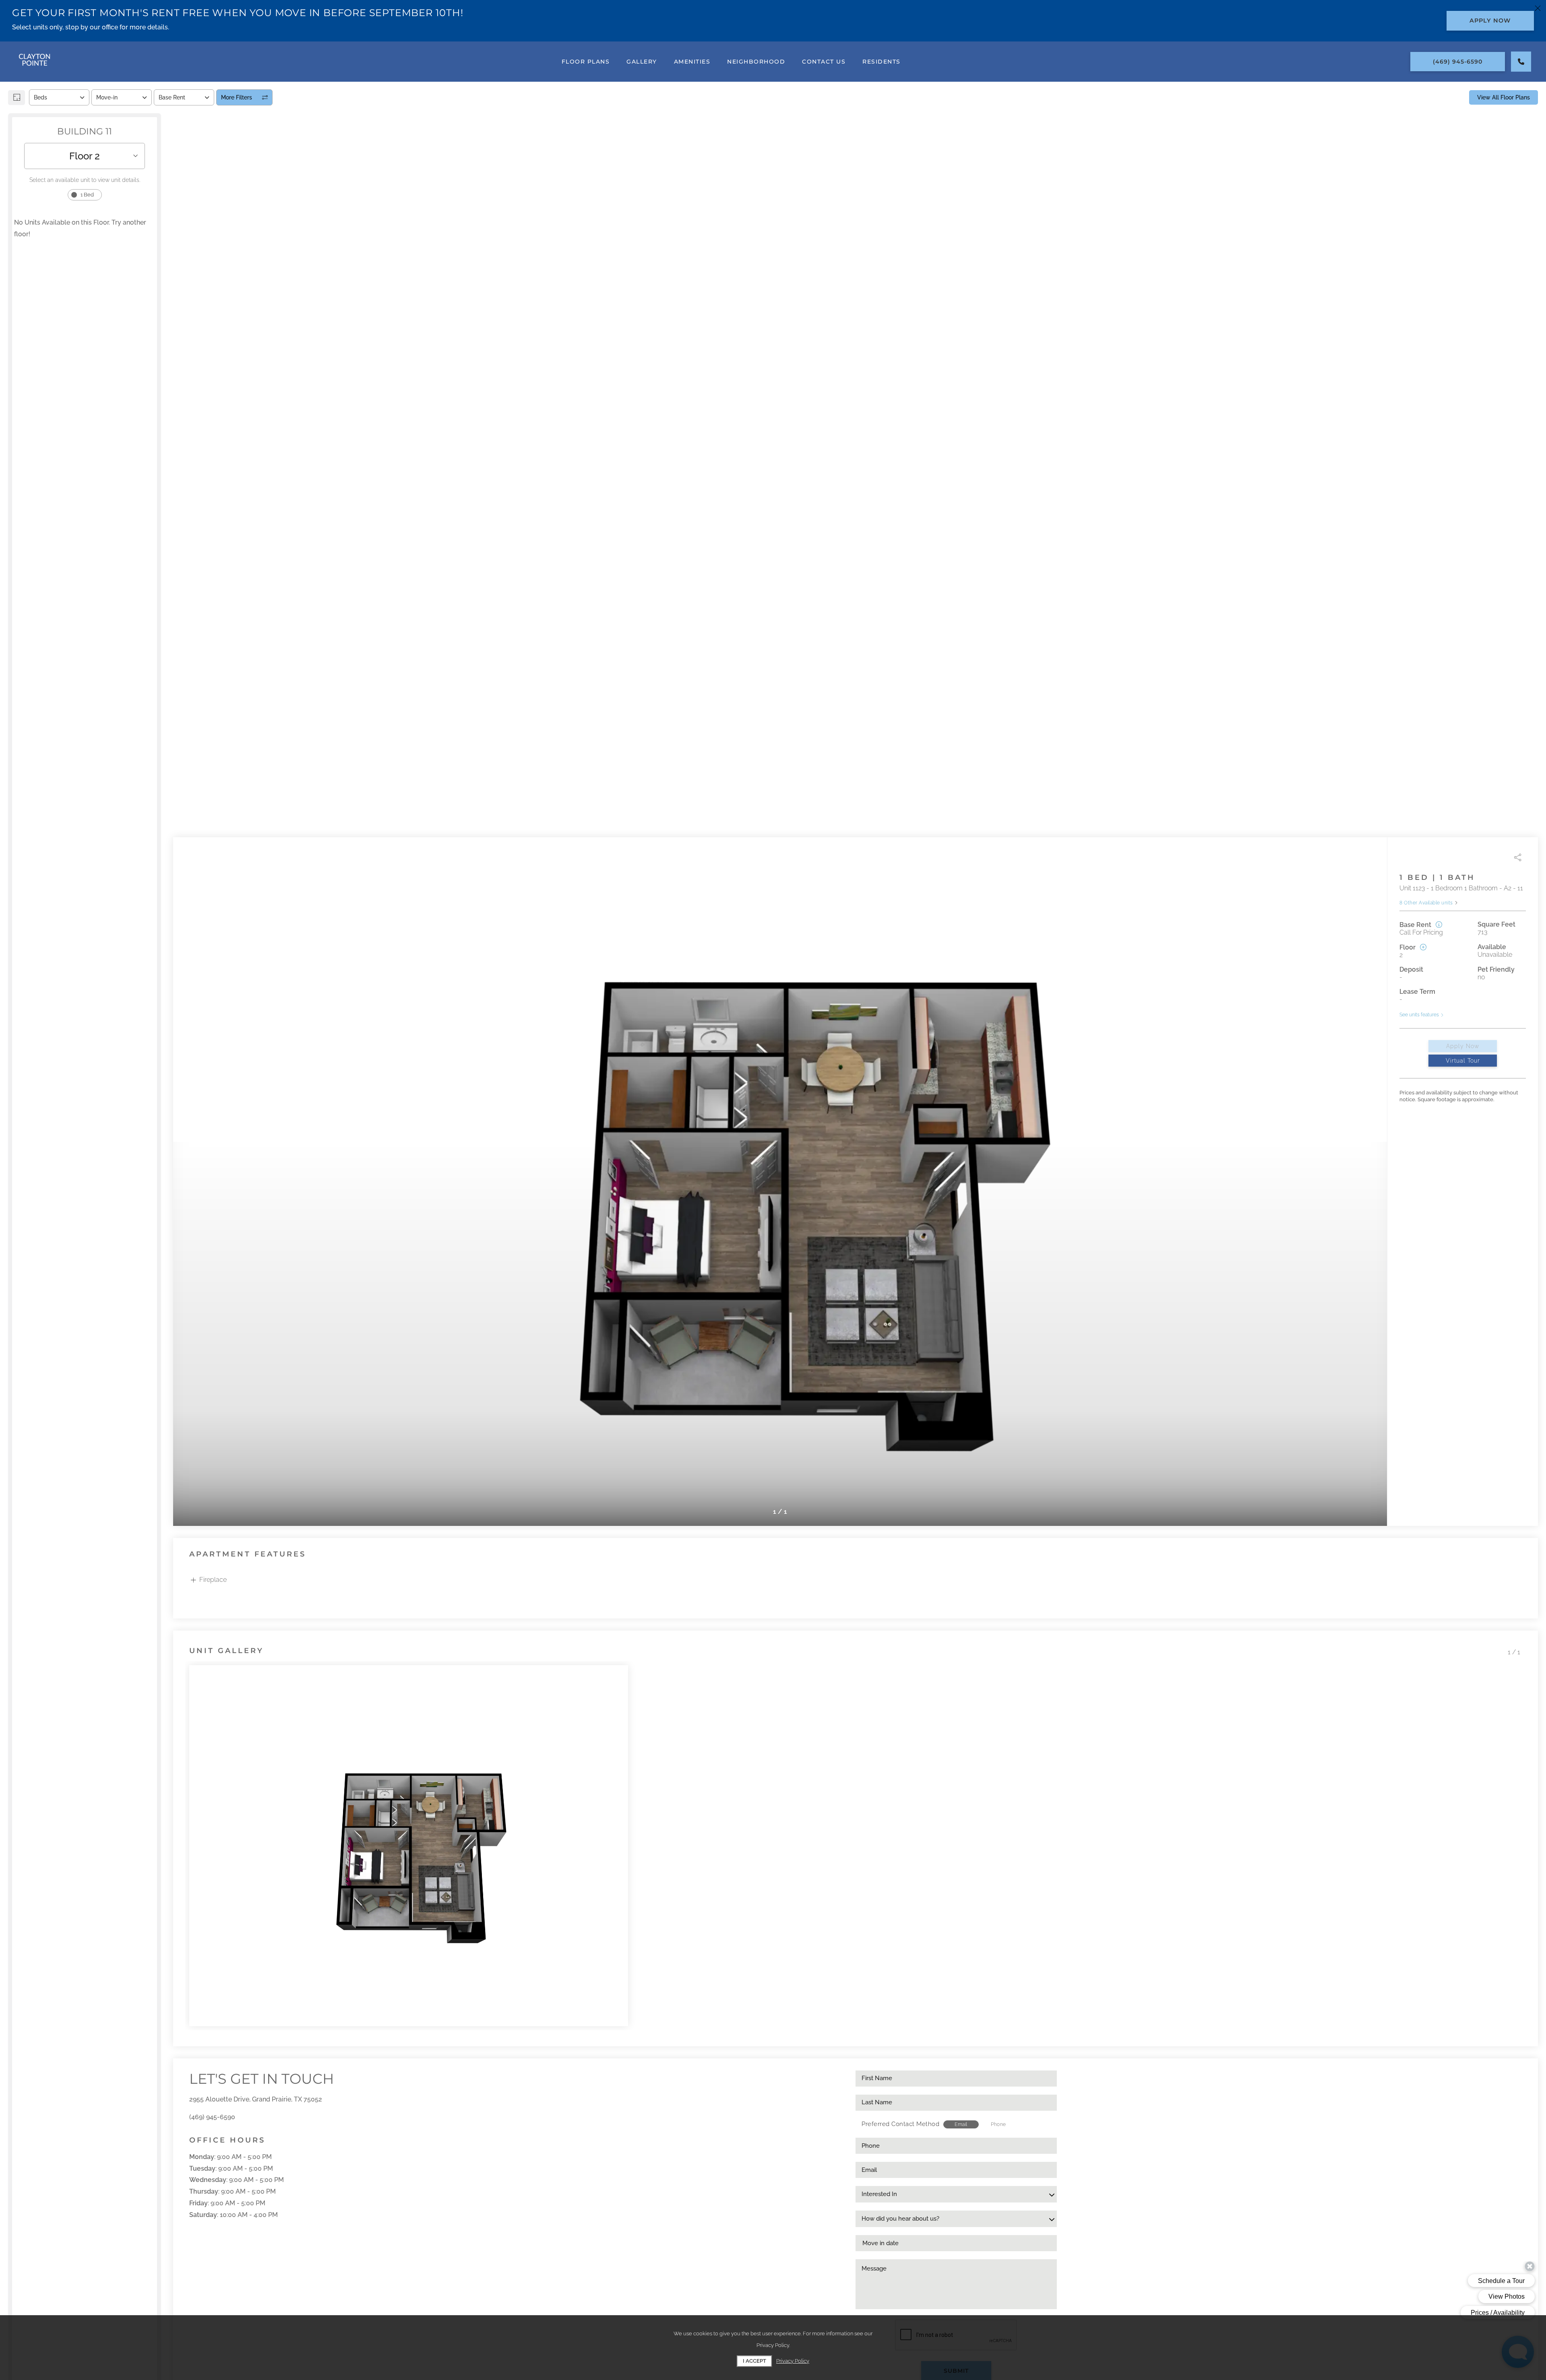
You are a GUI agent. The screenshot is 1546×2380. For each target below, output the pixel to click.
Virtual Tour (1463, 1061)
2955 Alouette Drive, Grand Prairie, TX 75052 (256, 2099)
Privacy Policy (793, 2361)
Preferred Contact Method (900, 2124)
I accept (754, 2361)
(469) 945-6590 (212, 2117)
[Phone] (1521, 62)
